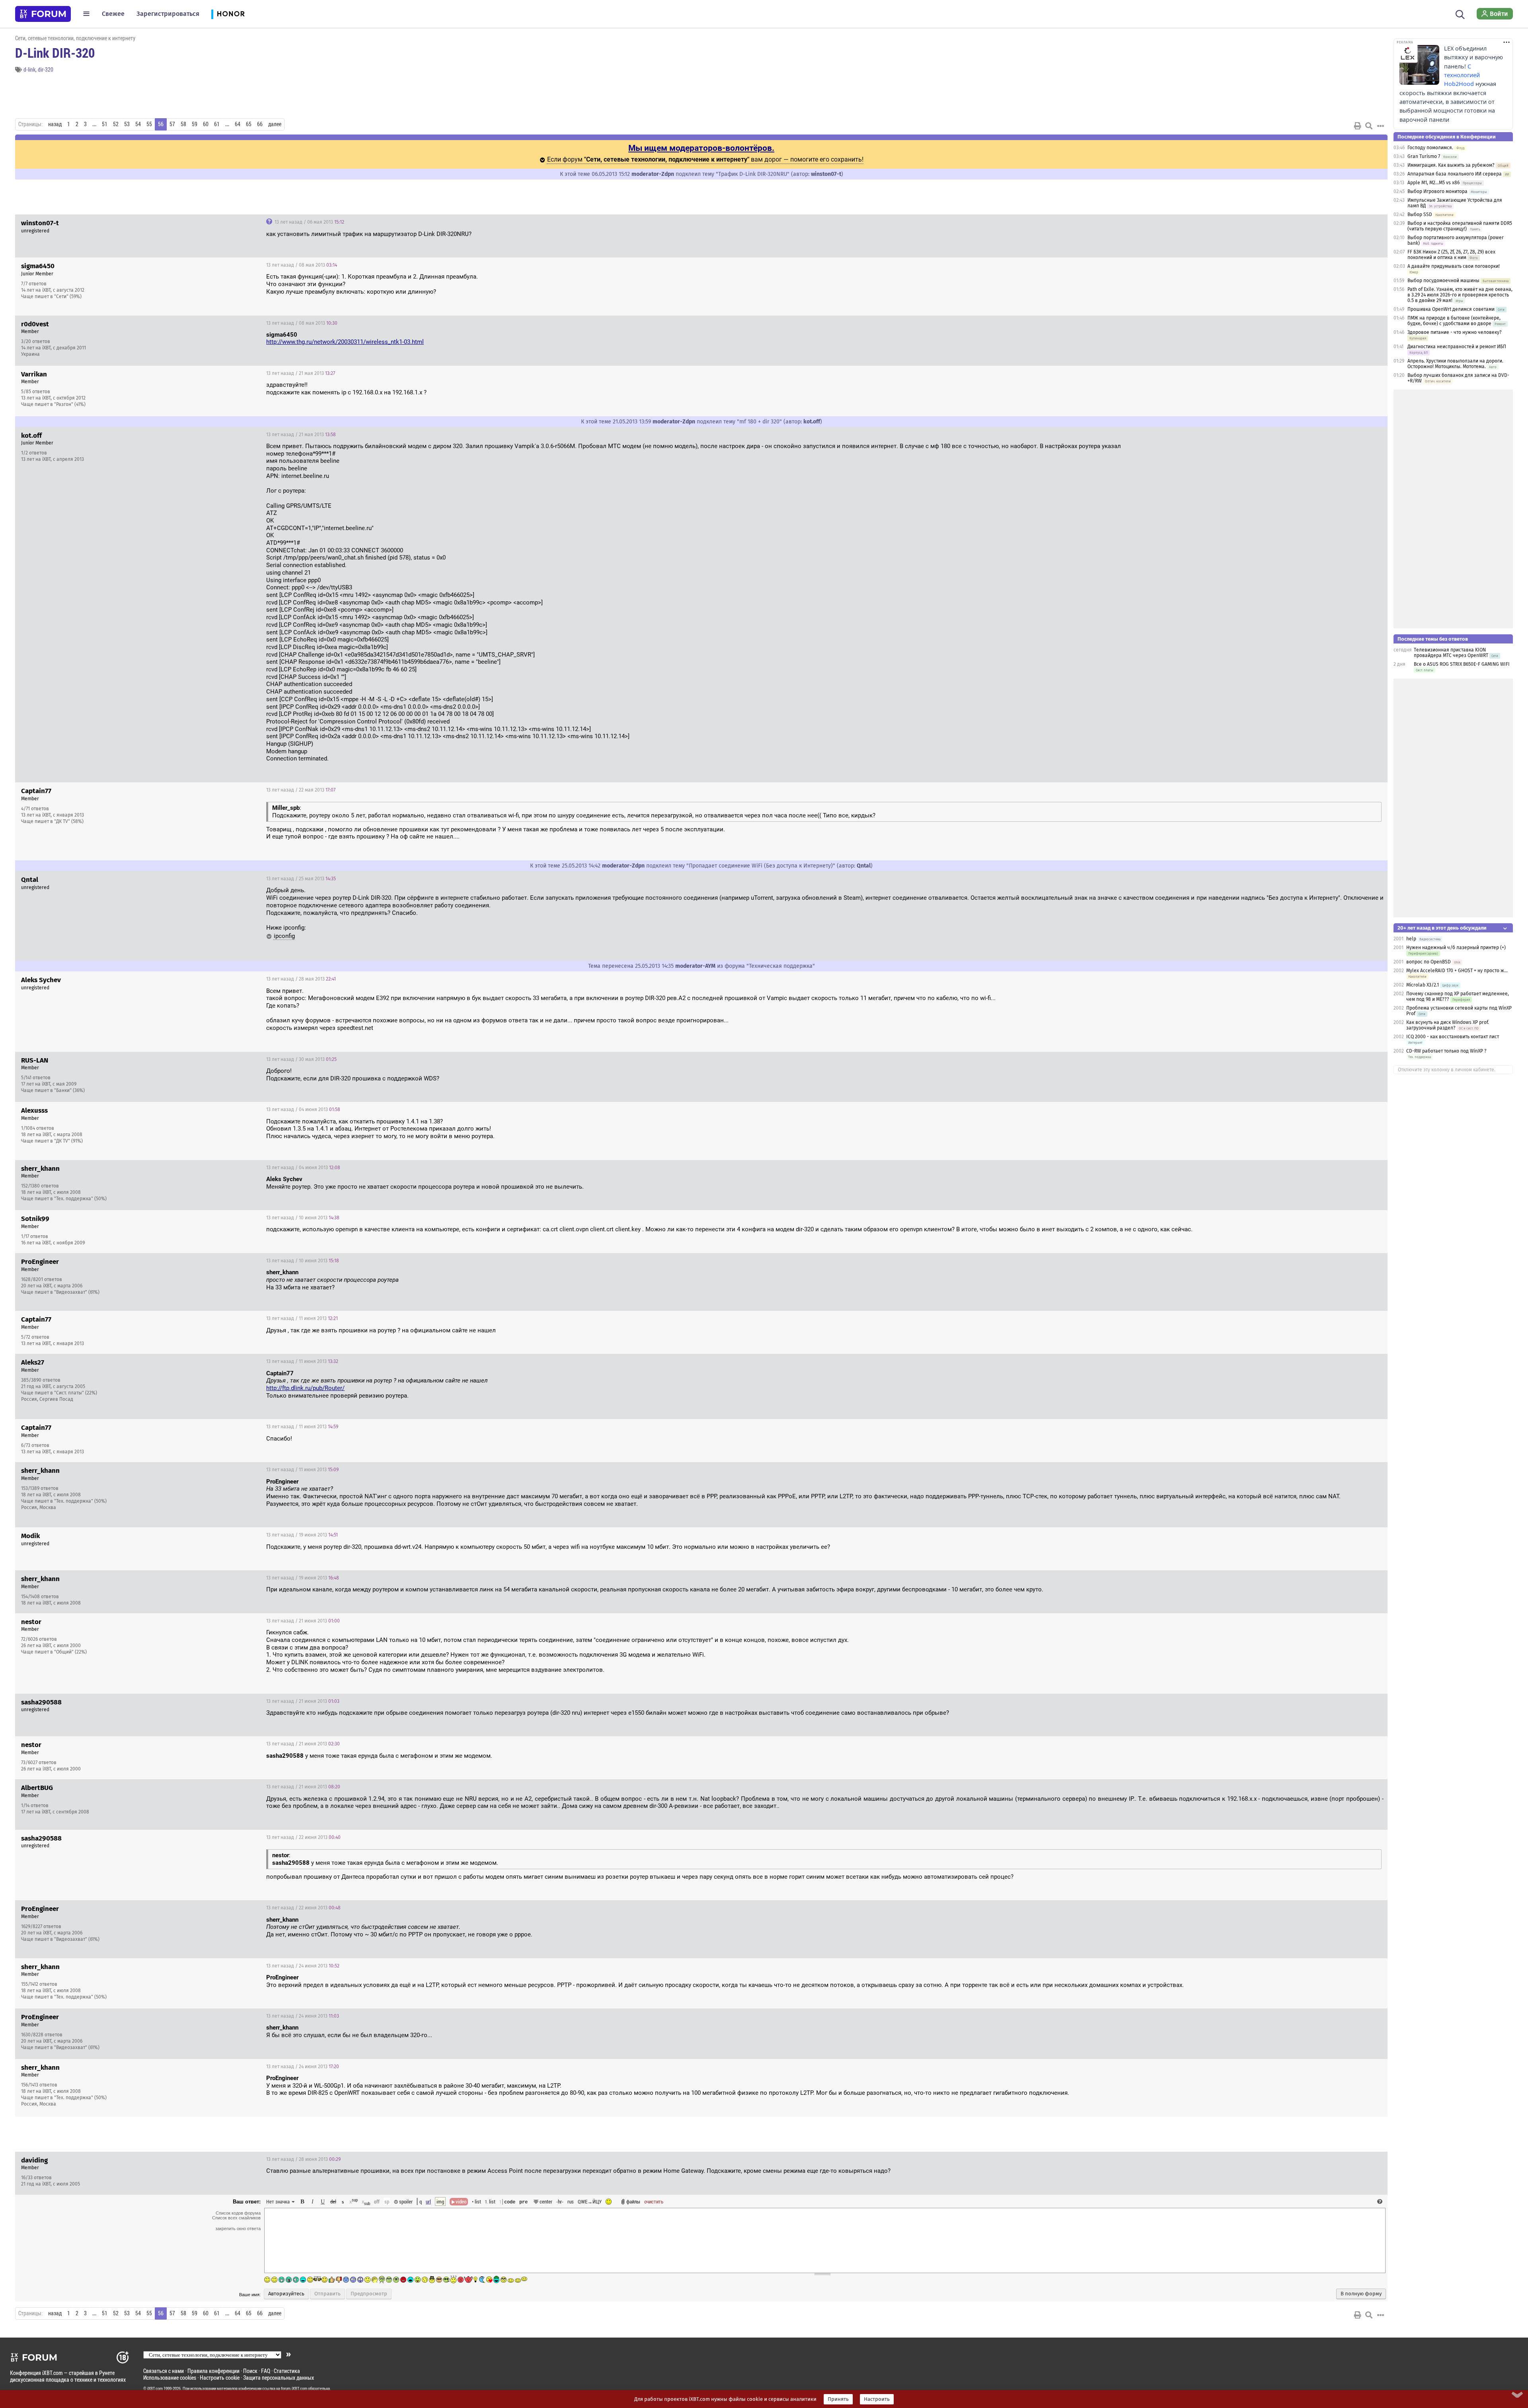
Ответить (1372, 222)
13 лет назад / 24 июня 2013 (303, 1966)
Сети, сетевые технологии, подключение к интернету (75, 38)
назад (55, 124)
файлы (633, 2201)
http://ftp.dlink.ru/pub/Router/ (305, 1388)
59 (195, 124)
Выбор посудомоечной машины (1443, 281)
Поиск (250, 2371)
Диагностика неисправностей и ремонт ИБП (1457, 347)
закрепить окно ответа (238, 2229)
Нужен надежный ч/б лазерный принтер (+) (1456, 948)
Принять (838, 2399)
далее (275, 124)
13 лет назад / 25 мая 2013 (301, 879)
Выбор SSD (1420, 214)
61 (217, 124)
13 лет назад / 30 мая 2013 (301, 1059)
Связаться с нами (164, 2371)
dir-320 (46, 69)
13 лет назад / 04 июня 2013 (303, 1109)
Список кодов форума (238, 2213)
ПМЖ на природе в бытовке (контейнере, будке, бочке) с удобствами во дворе (1454, 321)
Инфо (1351, 265)
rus (571, 2201)
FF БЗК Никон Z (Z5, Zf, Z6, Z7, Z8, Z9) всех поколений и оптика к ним (1451, 255)
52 (116, 124)
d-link (29, 69)
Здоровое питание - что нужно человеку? (1455, 332)
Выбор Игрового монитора (1438, 191)
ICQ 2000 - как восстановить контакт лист (1453, 1037)
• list (477, 2201)
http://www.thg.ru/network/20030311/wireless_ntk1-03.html (345, 342)
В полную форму (1361, 2294)
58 (183, 124)
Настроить (877, 2399)
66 (260, 124)
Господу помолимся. (1430, 148)
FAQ (266, 2371)
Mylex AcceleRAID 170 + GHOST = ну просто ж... (1457, 971)
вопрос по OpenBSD (1429, 962)
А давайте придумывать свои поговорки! (1454, 266)
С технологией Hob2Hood (1462, 75)
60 (206, 124)
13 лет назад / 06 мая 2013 (309, 222)
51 (105, 124)
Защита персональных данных (279, 2378)
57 (172, 124)
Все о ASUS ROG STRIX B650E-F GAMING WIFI (1462, 664)
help (1411, 939)
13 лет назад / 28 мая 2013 (301, 979)
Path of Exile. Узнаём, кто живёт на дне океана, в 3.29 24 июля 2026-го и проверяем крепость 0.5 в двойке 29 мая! (1460, 295)
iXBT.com (155, 2389)
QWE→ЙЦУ (590, 2201)
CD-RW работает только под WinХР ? (1446, 1051)
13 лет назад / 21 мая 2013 (301, 373)
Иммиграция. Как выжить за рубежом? (1451, 165)
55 (149, 124)
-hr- (560, 2201)
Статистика (287, 2371)
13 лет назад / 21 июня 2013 (303, 1621)
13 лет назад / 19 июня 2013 (302, 1535)
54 (138, 124)
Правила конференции (213, 2371)
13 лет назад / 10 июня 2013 (303, 1218)
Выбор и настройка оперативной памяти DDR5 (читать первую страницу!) (1460, 226)
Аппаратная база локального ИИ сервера (1455, 174)
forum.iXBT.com (294, 2389)
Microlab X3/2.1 (1423, 985)
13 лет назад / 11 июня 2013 (302, 1318)
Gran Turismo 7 (1424, 156)
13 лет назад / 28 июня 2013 (303, 2159)
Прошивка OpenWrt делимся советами (1451, 309)
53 (127, 124)
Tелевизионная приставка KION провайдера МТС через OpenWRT (1451, 653)
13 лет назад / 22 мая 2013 (301, 790)
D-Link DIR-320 (55, 53)
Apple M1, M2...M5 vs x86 (1433, 183)
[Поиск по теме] (1369, 126)
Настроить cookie (220, 2378)
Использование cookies (170, 2378)
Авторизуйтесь (286, 2294)
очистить (654, 2201)
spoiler (405, 2201)
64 (238, 124)
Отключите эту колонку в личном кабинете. (1447, 1070)
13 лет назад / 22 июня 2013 (303, 1837)
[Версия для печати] (1358, 126)
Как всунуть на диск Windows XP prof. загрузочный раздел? (1448, 1025)
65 (249, 124)
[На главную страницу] (43, 14)
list (490, 2201)
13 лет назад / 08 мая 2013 (302, 265)
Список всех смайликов (236, 2218)
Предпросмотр (369, 2294)
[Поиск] (1460, 14)
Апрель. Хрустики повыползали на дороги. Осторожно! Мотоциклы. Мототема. (1455, 364)
